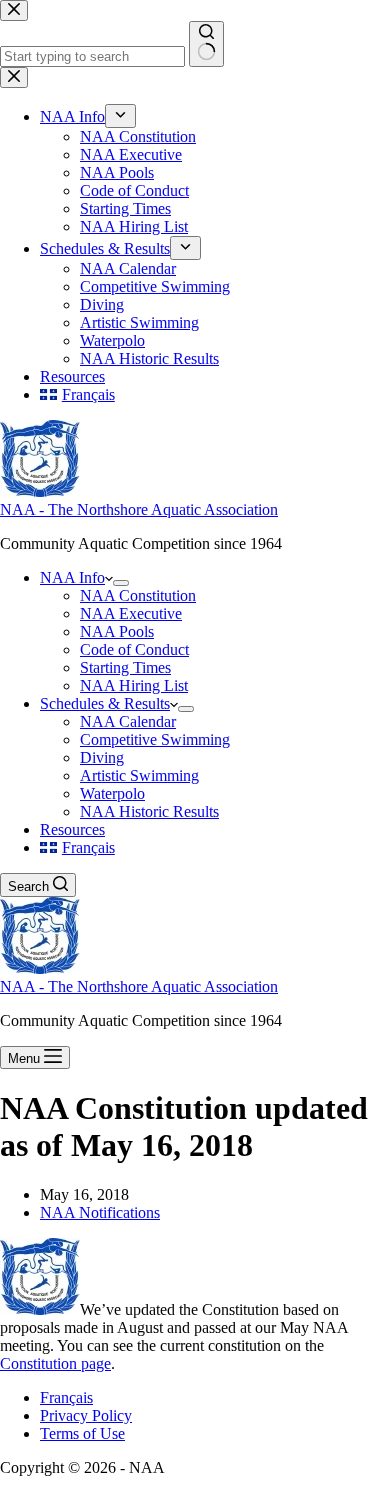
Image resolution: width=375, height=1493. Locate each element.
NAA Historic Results (149, 811)
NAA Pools (117, 631)
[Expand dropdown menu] (121, 583)
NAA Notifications (100, 1212)
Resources (72, 829)
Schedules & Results (105, 703)
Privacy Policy (86, 1415)
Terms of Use (82, 1433)
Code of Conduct (134, 649)
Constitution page (55, 1363)
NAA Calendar (128, 721)
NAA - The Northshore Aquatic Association (139, 509)
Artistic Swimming (139, 775)
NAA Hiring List (134, 685)
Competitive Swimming (155, 739)
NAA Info (72, 577)
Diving (102, 757)
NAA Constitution (138, 595)
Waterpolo (112, 793)
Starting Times (125, 667)
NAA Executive (131, 613)
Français (66, 1397)
